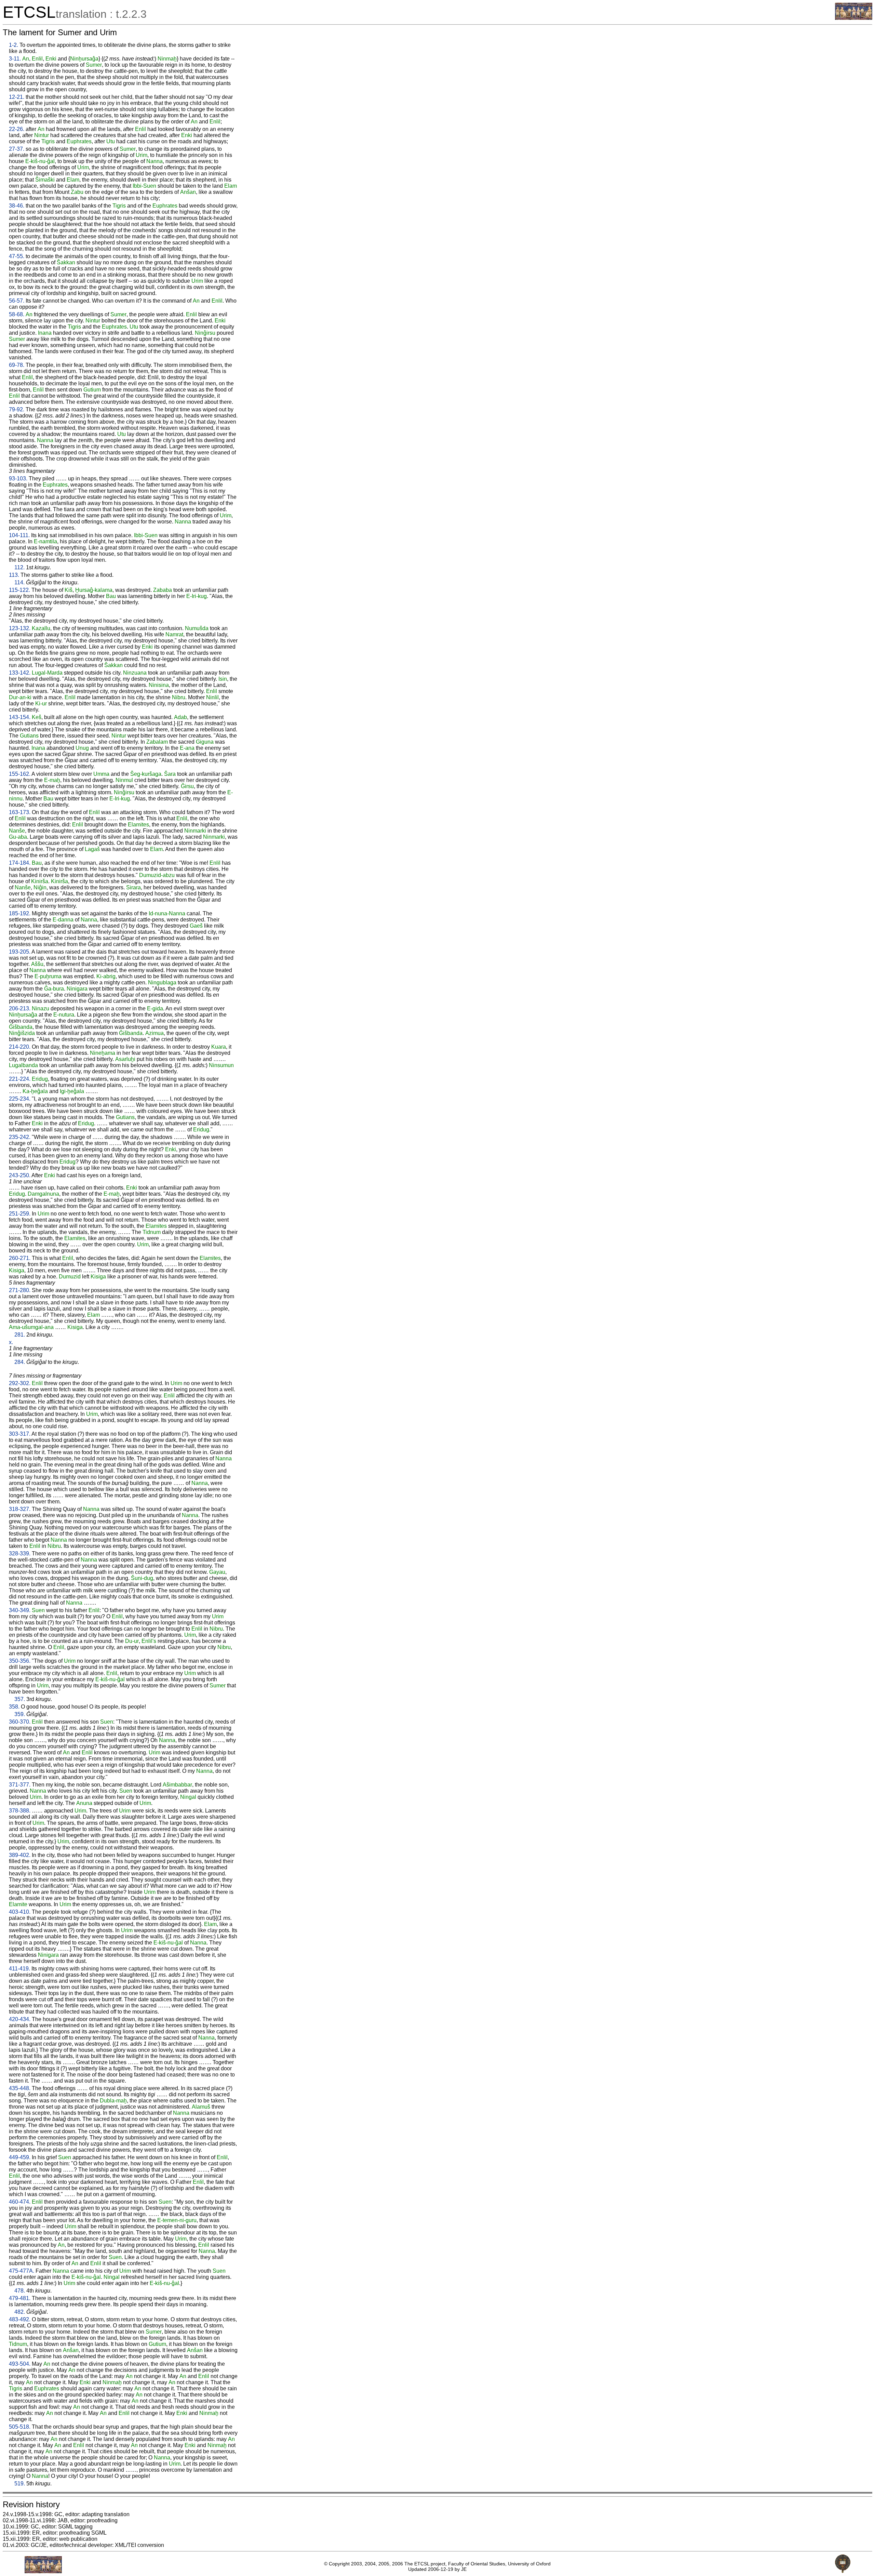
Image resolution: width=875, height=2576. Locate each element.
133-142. (20, 673)
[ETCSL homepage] (854, 18)
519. (20, 2484)
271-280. (20, 1290)
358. (14, 1707)
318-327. (20, 1509)
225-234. (20, 1099)
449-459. (20, 2157)
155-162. (20, 774)
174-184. (20, 863)
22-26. (17, 129)
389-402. (20, 1855)
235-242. (20, 1137)
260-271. (20, 1258)
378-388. (20, 1811)
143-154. (20, 717)
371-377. (20, 1785)
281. (20, 1335)
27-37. (17, 149)
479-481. (20, 2298)
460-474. (20, 2202)
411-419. (19, 1969)
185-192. (20, 913)
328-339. (20, 1553)
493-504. (20, 2364)
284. (20, 1362)
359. (20, 1714)
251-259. (20, 1214)
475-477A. (22, 2271)
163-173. (20, 812)
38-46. (17, 206)
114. (19, 582)
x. (11, 1342)
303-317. (20, 1434)
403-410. (20, 1912)
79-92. (17, 409)
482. (20, 2312)
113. (14, 575)
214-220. (20, 1047)
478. (20, 2291)
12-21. (17, 97)
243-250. (20, 1175)
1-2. (14, 45)
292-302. (20, 1383)
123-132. (20, 628)
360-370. (20, 1722)
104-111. (19, 535)
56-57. (17, 301)
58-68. (17, 314)
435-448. (20, 2088)
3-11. (15, 59)
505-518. (20, 2427)
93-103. (18, 479)
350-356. (20, 1661)
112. (19, 567)
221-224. (20, 1079)
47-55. (17, 256)
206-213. (20, 1008)
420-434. (20, 2019)
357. (20, 1699)
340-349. (20, 1610)
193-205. (20, 952)
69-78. (17, 365)
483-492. (20, 2319)
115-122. (19, 590)
